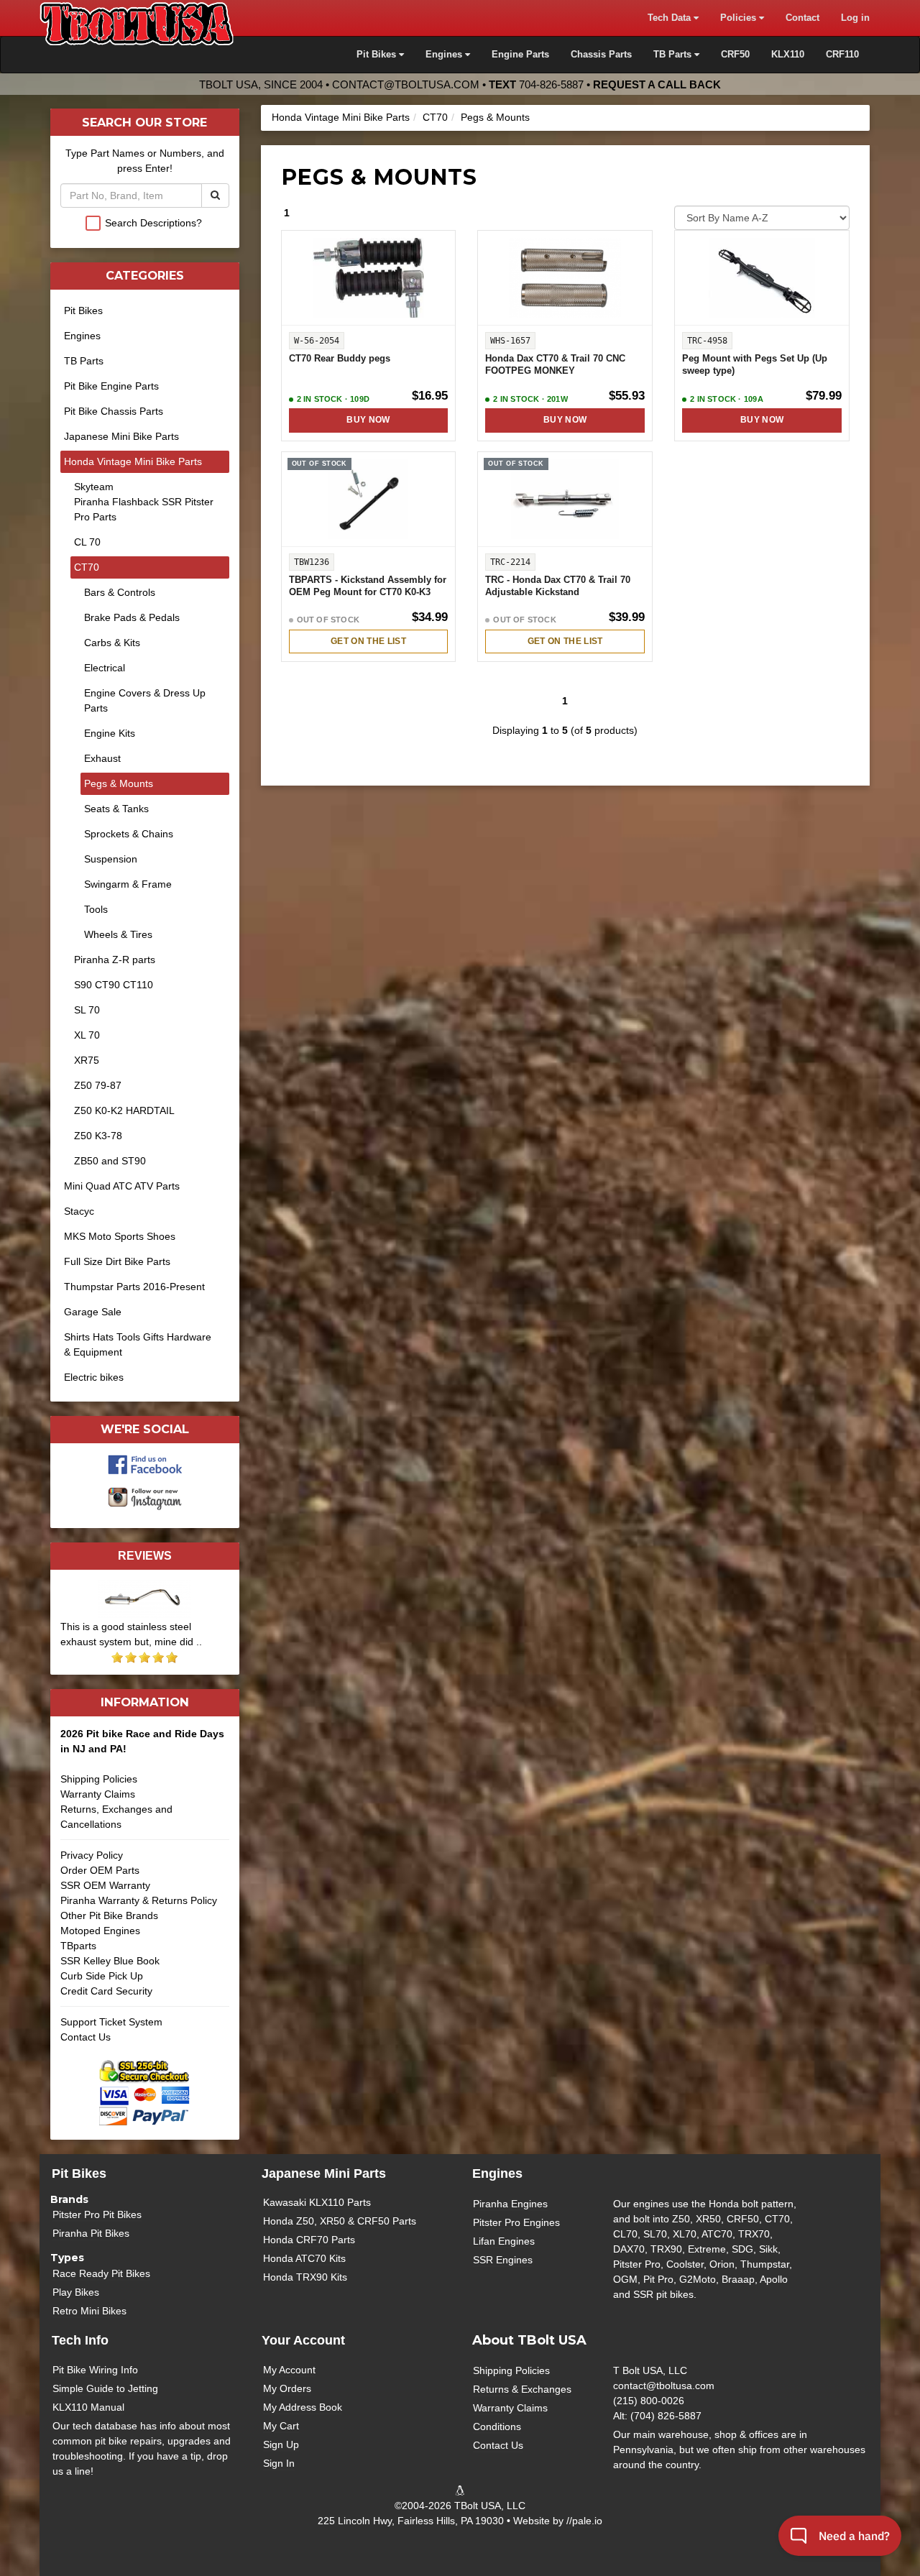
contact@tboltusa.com (406, 84)
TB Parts (84, 361)
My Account (289, 2370)
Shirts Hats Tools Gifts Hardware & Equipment (138, 1344)
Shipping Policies (99, 1779)
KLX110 (788, 55)
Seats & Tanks (116, 809)
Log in (855, 18)
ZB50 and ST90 (110, 1161)
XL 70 (87, 1035)
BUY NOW (368, 420)
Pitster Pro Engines (516, 2222)
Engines (82, 336)
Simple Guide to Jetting (105, 2388)
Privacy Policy (92, 1855)
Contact (802, 18)
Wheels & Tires (118, 934)
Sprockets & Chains (129, 834)
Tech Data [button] (671, 18)
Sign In (279, 2463)
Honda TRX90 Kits (305, 2277)
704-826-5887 (551, 84)
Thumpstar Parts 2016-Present (134, 1287)
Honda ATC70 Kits (304, 2258)
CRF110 (842, 55)
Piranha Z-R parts (115, 960)
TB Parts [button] (674, 55)
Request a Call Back (657, 84)
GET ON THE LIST (368, 641)
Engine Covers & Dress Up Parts (145, 700)
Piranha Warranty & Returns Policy (139, 1900)
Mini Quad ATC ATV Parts (122, 1186)
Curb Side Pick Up (102, 1976)
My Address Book (303, 2407)
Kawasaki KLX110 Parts (317, 2202)
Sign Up (281, 2444)
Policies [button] (740, 18)
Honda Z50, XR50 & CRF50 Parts (340, 2221)
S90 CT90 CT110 (114, 985)
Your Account (303, 2340)
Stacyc (79, 1211)
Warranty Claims (98, 1794)
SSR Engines (503, 2260)
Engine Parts (520, 55)
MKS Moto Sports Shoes (120, 1236)
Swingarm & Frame (128, 884)
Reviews (145, 1555)
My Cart (281, 2426)
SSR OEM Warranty (105, 1885)
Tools (96, 909)
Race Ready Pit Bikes (101, 2273)
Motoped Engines (100, 1931)
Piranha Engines (510, 2204)
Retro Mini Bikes (89, 2311)
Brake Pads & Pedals (132, 617)
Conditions (497, 2426)
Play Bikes (76, 2292)
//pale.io (584, 2521)
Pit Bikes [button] (378, 55)
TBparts (78, 1946)
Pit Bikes (83, 310)
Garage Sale (93, 1312)
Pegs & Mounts (495, 117)
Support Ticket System (111, 2022)
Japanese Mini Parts (324, 2173)
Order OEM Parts (100, 1870)
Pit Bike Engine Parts (111, 386)
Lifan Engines (504, 2241)
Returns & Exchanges (522, 2389)
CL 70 (87, 542)
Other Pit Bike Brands (109, 1915)
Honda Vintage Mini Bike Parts (341, 117)
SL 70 (87, 1010)
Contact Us (86, 2037)
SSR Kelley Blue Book (110, 1961)
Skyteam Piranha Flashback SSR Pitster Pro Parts (144, 502)
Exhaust (102, 758)
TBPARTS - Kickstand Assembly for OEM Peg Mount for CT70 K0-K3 (368, 586)
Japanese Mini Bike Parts (121, 436)
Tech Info (80, 2340)
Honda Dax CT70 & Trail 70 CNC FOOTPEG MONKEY (555, 365)
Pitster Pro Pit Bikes (97, 2214)
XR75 (87, 1060)
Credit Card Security (106, 1991)
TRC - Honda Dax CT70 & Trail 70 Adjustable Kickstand (558, 586)
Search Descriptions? (153, 223)
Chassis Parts (601, 55)
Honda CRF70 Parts (309, 2240)
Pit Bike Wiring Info (95, 2370)
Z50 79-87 (98, 1085)
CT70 (435, 117)
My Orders (287, 2388)
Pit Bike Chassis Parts (114, 411)
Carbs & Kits (112, 643)
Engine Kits (110, 733)
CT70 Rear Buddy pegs (340, 359)
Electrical (105, 668)
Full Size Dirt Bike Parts (117, 1261)
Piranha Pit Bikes (91, 2233)
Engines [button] (445, 55)
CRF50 (735, 55)
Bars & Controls (120, 592)
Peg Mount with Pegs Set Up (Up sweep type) (755, 365)
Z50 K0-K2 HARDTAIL (124, 1110)
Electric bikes (94, 1377)
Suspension (111, 859)
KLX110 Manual (88, 2407)
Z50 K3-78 (98, 1136)
